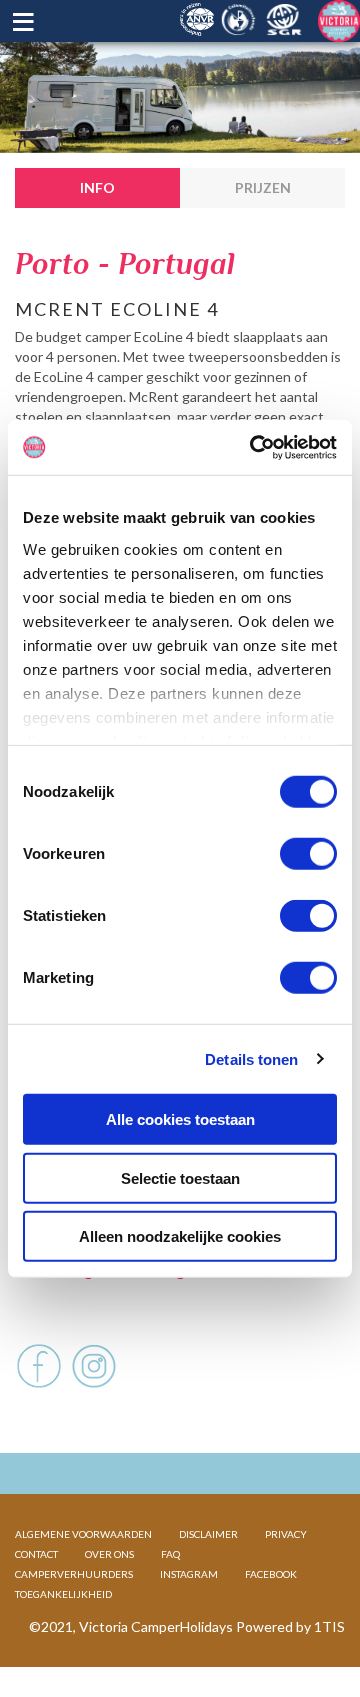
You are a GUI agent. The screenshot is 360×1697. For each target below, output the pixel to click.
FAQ (170, 1554)
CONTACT (36, 1554)
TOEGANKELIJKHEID (63, 1594)
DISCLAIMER (208, 1534)
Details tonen (251, 1058)
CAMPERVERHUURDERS (74, 1574)
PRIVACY (286, 1534)
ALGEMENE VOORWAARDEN (83, 1534)
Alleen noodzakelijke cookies (180, 1236)
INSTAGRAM (189, 1574)
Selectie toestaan (180, 1177)
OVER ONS (109, 1554)
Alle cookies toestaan (180, 1119)
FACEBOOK (271, 1574)
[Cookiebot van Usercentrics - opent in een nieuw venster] (254, 447)
